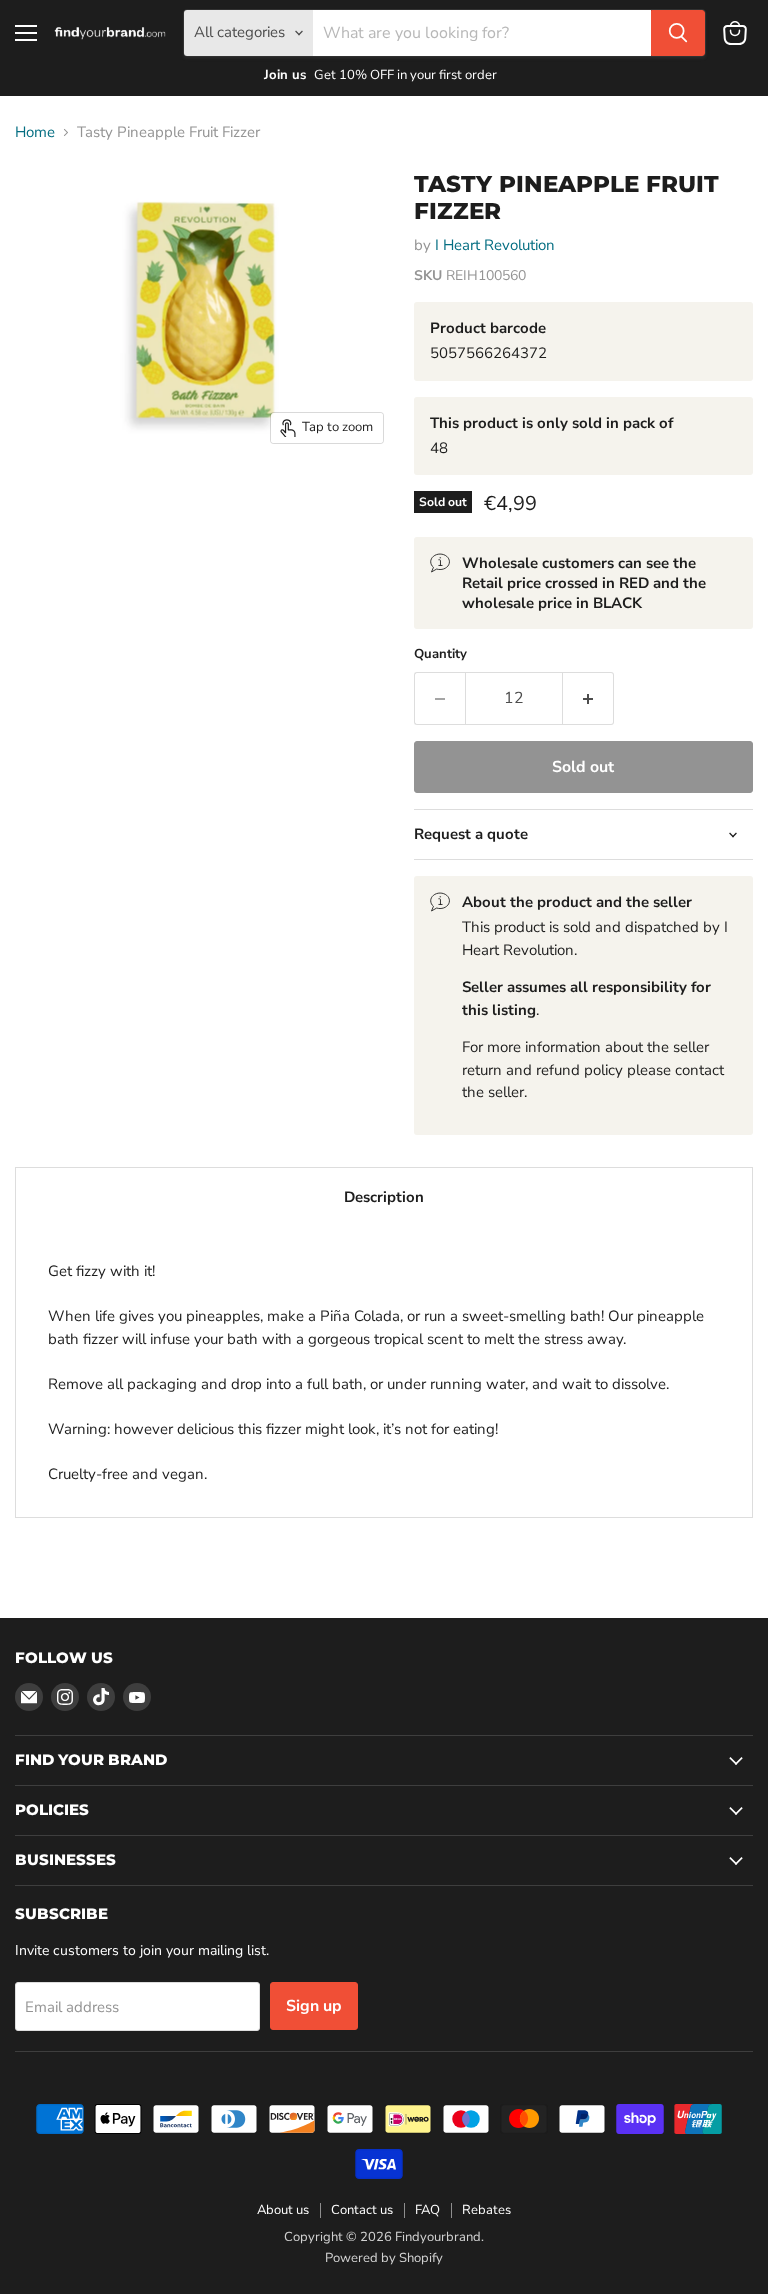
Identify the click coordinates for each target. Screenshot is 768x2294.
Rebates (486, 2210)
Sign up (314, 2006)
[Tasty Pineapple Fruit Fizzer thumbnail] (45, 204)
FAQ (427, 2210)
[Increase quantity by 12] (588, 698)
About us (283, 2210)
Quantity (440, 654)
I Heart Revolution (495, 245)
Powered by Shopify (384, 2258)
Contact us (362, 2210)
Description (384, 1197)
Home (35, 132)
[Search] (678, 33)
